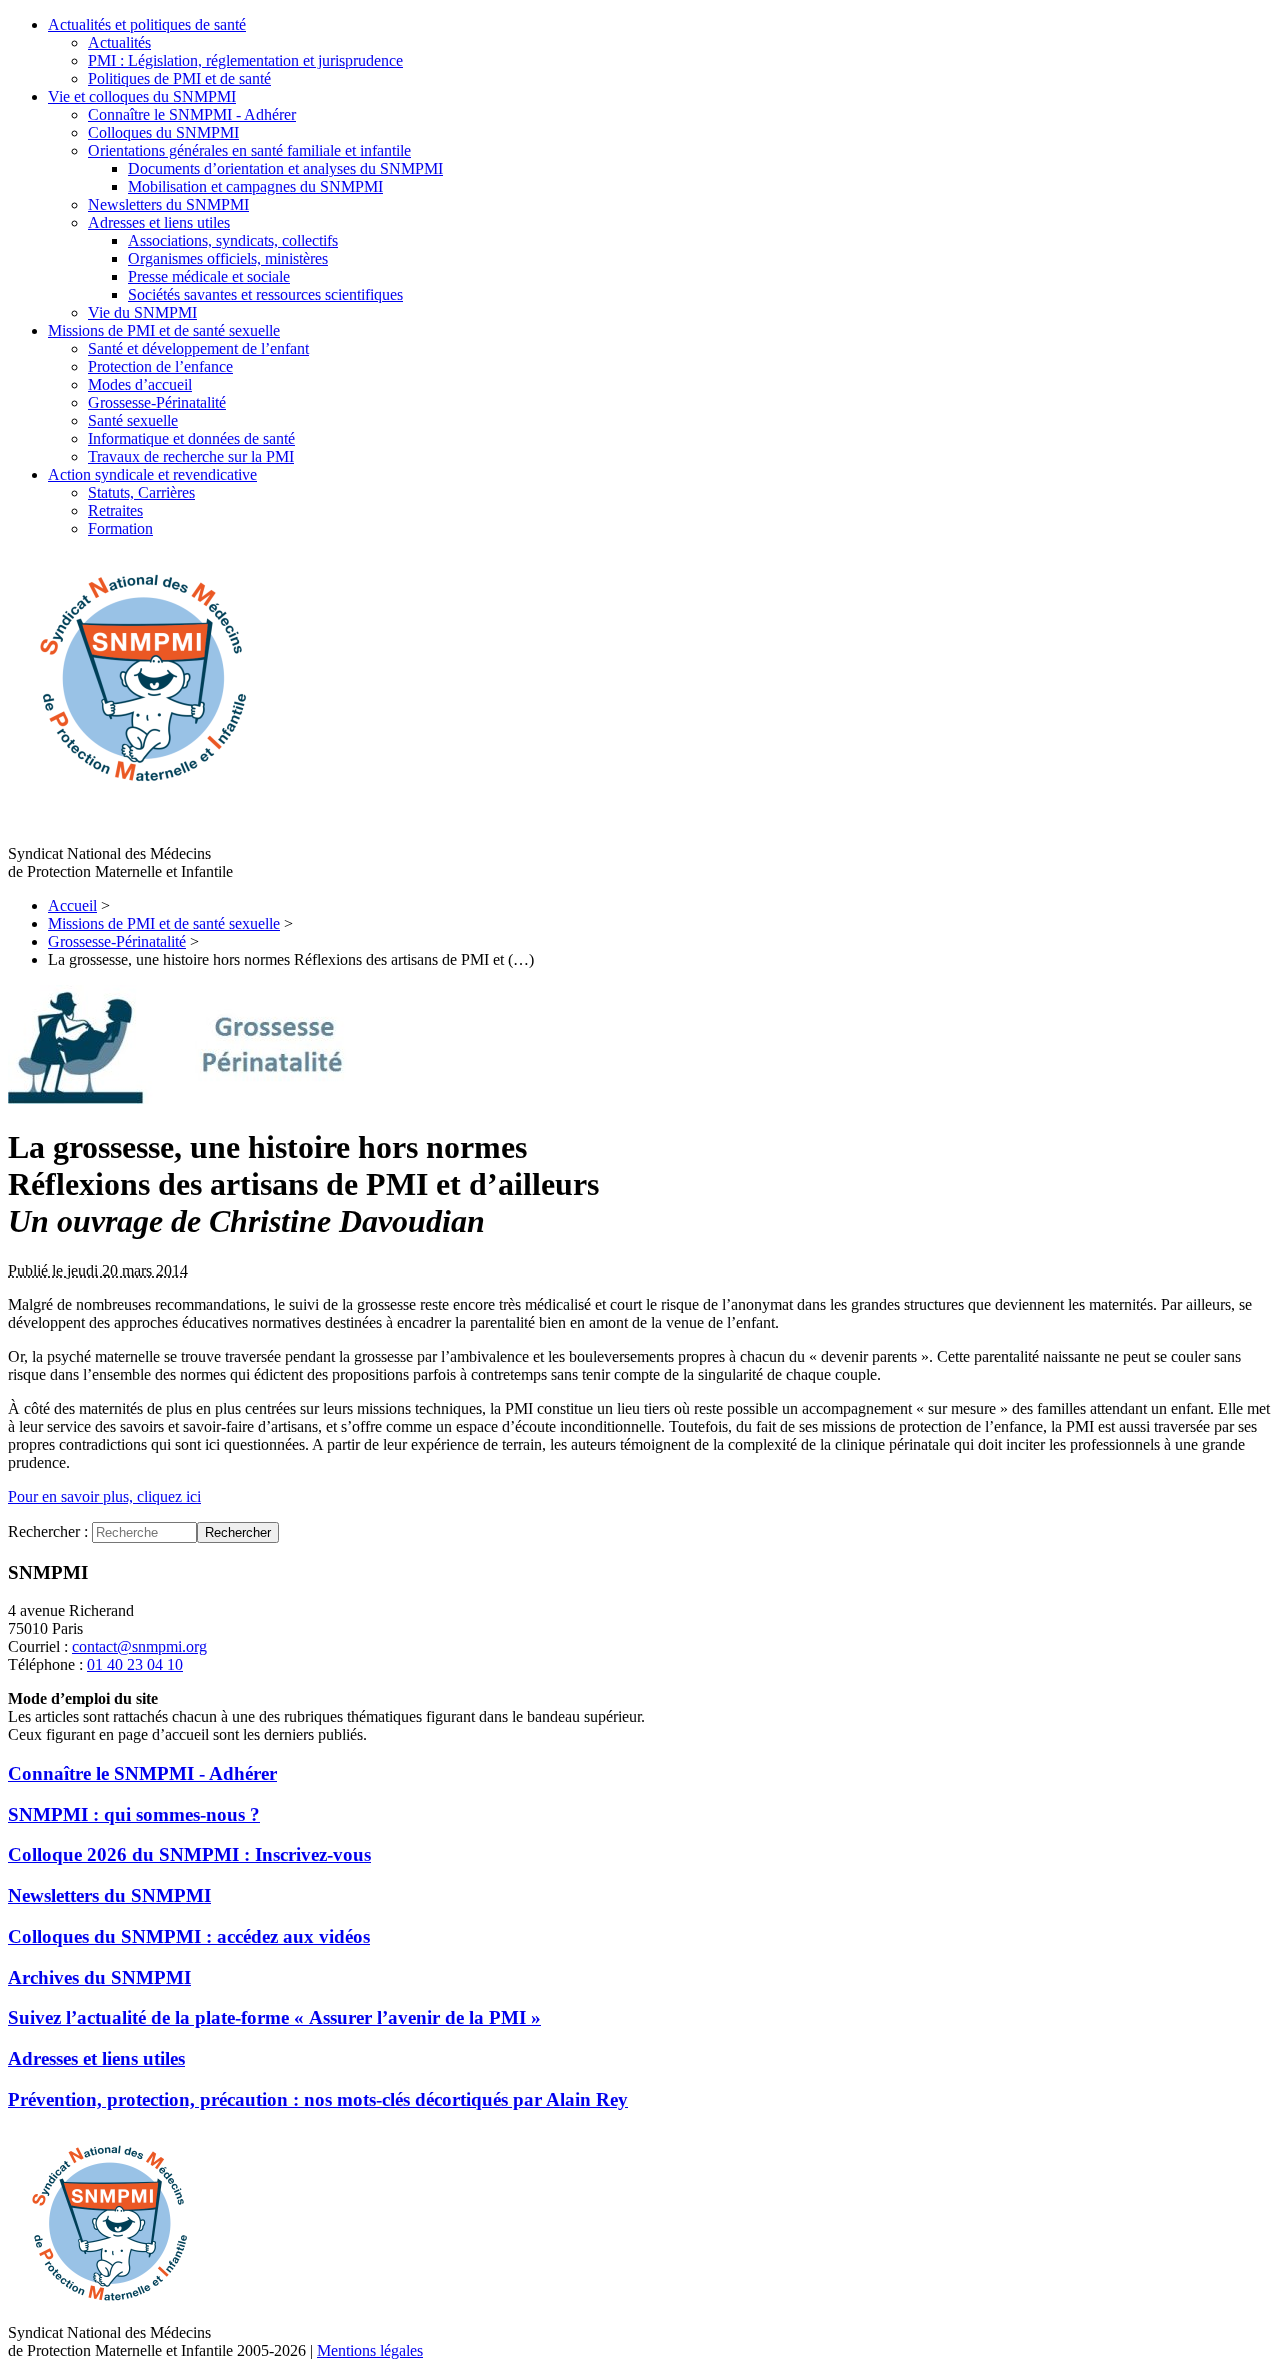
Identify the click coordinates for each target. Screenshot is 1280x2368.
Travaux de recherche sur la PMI (191, 456)
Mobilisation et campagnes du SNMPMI (255, 186)
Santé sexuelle (133, 420)
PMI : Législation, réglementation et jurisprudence (245, 60)
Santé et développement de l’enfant (198, 348)
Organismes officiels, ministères (228, 258)
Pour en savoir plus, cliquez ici (104, 1496)
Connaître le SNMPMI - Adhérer (192, 114)
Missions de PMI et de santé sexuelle (164, 330)
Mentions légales (370, 2350)
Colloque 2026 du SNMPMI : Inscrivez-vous (189, 1854)
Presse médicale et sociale (209, 276)
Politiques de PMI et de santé (179, 78)
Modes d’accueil (140, 384)
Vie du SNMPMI (142, 312)
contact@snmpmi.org (139, 1646)
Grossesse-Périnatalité (157, 402)
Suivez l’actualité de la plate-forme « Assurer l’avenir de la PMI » (274, 2017)
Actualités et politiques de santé (147, 24)
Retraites (115, 510)
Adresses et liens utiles (159, 222)
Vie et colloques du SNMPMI (142, 96)
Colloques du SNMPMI (163, 132)
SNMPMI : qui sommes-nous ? (134, 1814)
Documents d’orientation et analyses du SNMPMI (285, 168)
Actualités (119, 42)
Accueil (72, 905)
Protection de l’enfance (160, 366)
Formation (120, 528)
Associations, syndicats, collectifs (233, 240)
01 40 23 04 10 (135, 1664)
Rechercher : (48, 1531)
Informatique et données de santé (191, 438)
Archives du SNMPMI (99, 1977)
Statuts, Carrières (141, 492)
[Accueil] (141, 801)
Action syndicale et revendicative (152, 474)
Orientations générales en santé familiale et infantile (249, 150)
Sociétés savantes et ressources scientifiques (265, 294)
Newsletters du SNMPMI (168, 204)
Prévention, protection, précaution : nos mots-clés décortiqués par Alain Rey (318, 2099)
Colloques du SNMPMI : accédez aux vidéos (189, 1936)
